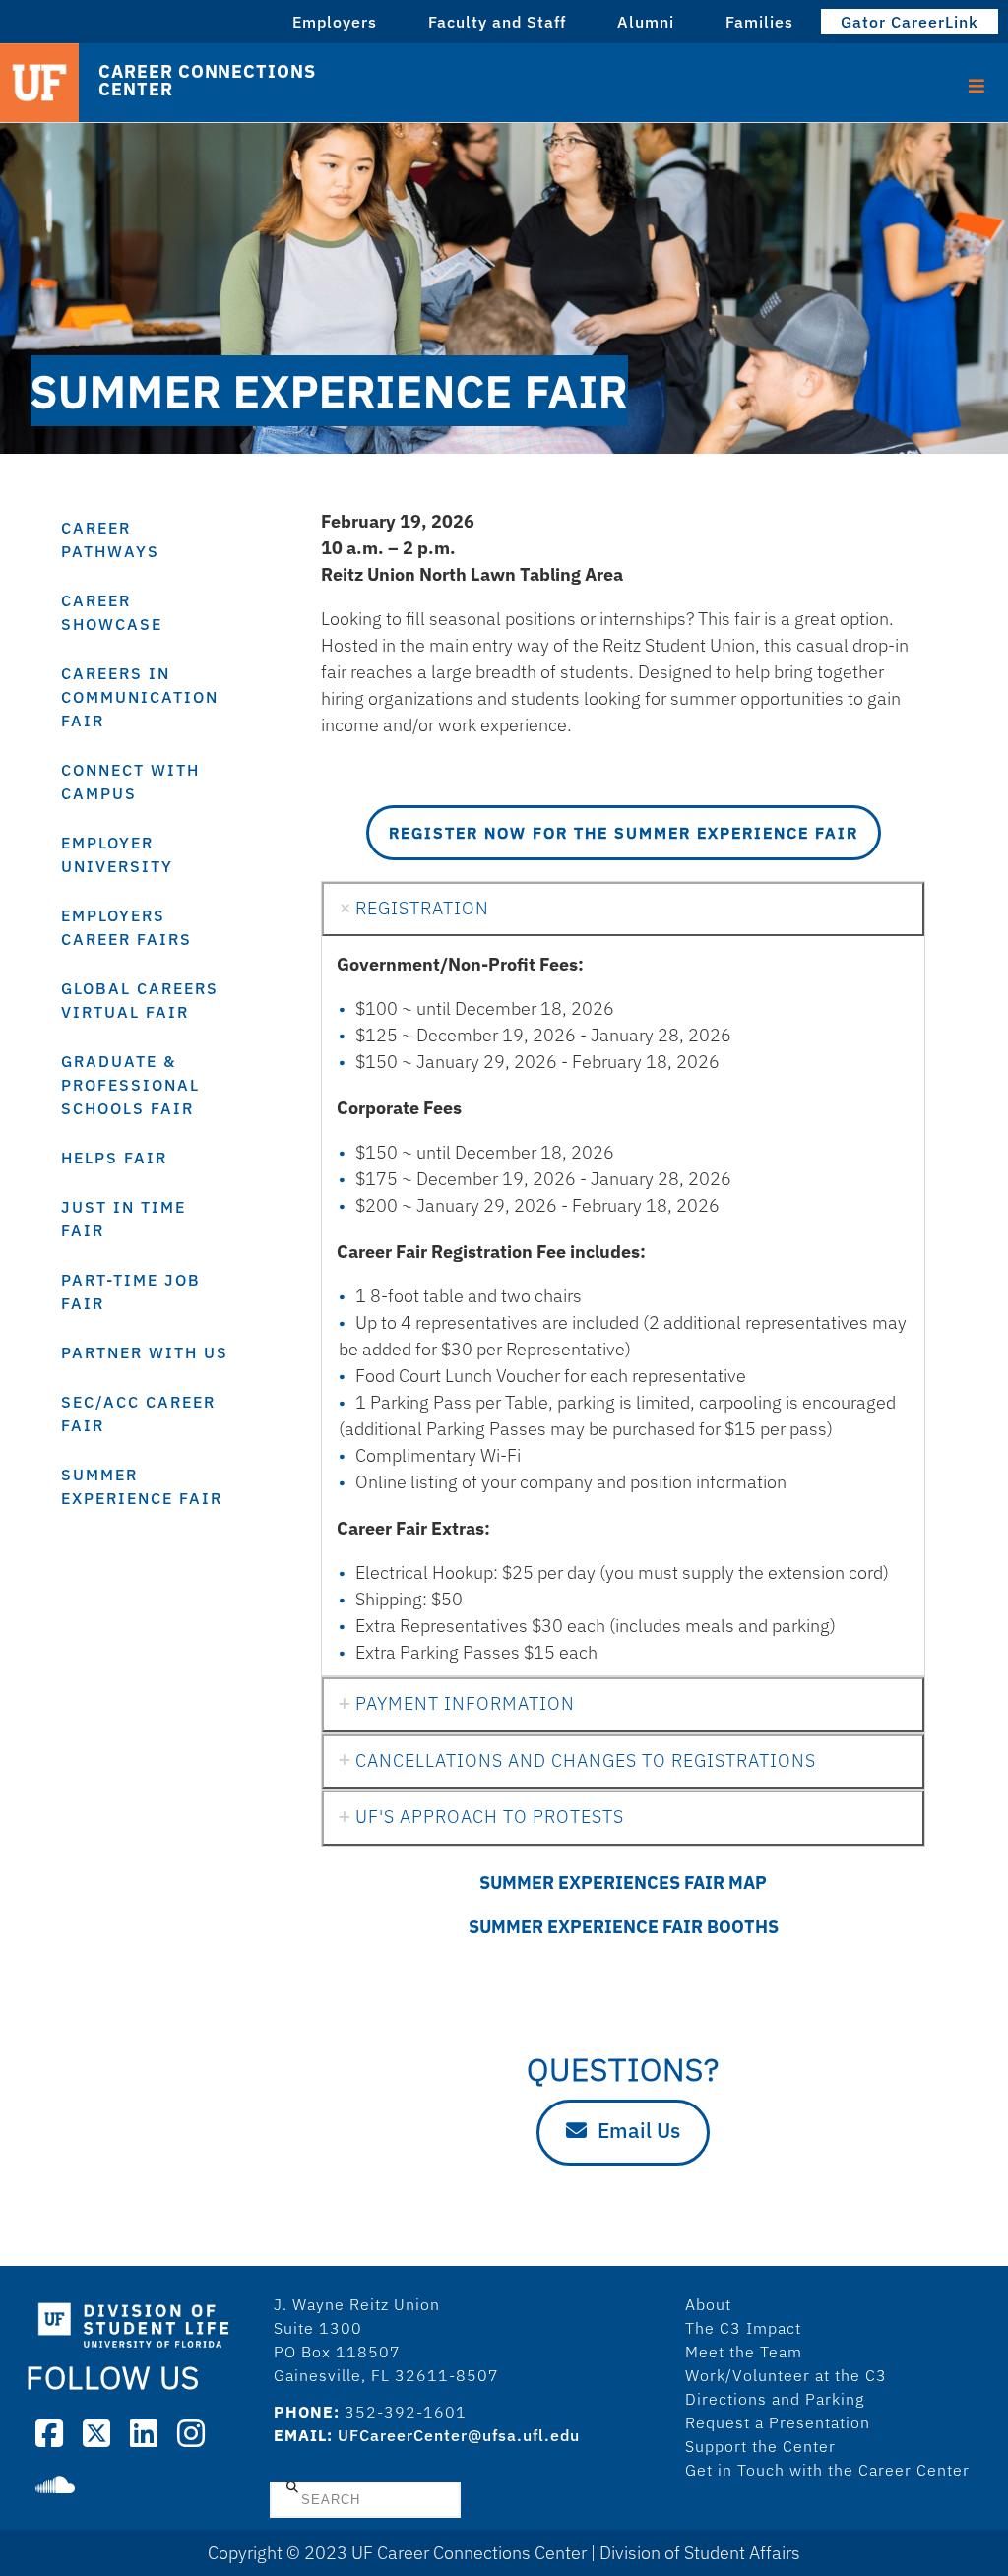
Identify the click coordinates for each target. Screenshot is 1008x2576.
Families (759, 22)
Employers (335, 22)
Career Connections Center (207, 81)
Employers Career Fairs (126, 927)
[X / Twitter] (96, 2433)
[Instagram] (191, 2433)
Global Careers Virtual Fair (140, 1000)
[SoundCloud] (55, 2484)
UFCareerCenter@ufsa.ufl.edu (459, 2435)
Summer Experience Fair (142, 1486)
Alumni (646, 22)
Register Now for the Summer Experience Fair (624, 833)
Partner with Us (145, 1352)
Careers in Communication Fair (140, 697)
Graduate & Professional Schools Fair (130, 1085)
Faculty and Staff (497, 22)
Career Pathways (110, 539)
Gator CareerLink (910, 22)
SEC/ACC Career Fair (138, 1414)
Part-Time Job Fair (131, 1291)
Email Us (639, 2130)
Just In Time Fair (124, 1219)
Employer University (117, 854)
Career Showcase (112, 612)
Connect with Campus (130, 782)
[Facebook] (49, 2433)
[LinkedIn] (144, 2433)
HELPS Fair (114, 1158)
